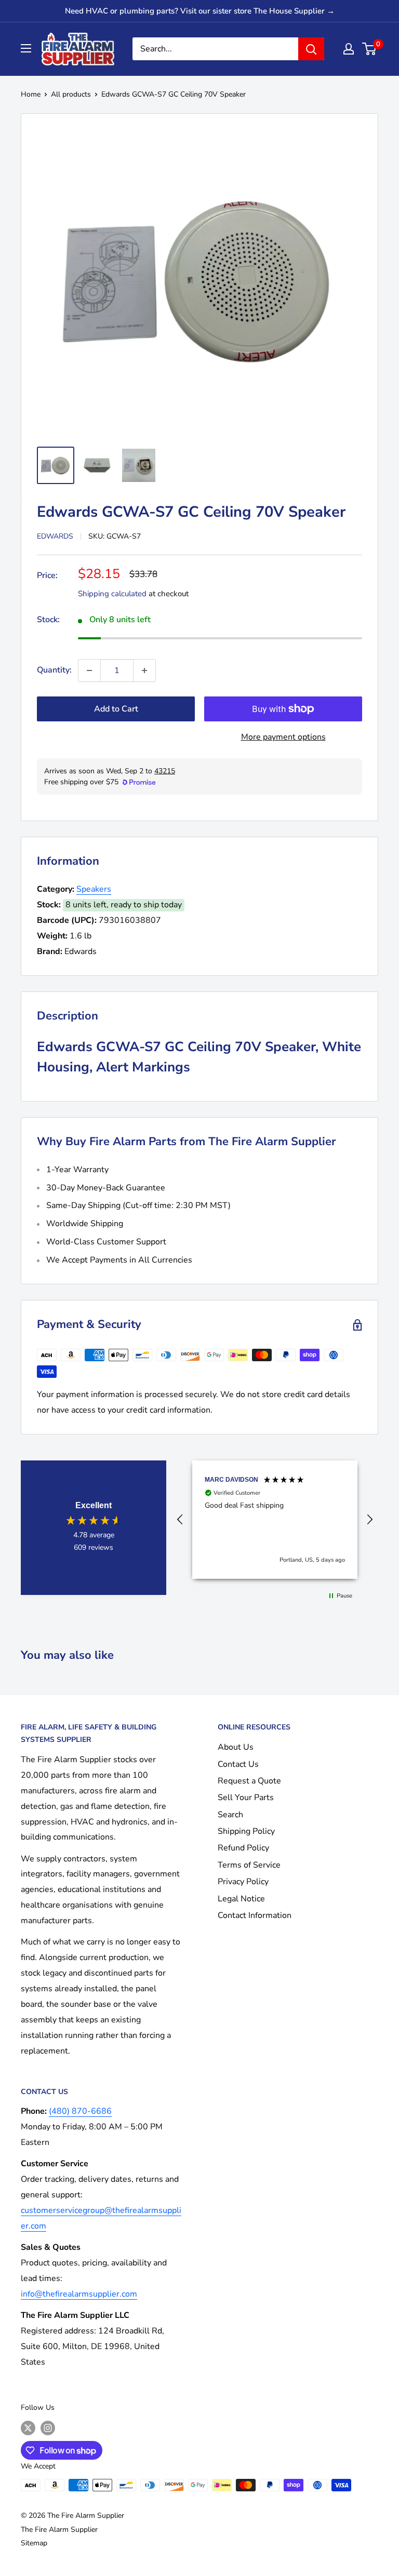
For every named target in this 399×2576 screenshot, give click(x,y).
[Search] (311, 49)
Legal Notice (241, 1899)
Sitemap (34, 2543)
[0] (370, 49)
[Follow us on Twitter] (28, 2428)
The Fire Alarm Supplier (59, 2530)
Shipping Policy (246, 1831)
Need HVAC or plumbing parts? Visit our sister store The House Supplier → (200, 11)
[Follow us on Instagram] (48, 2428)
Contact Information (255, 1915)
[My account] (349, 49)
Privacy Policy (243, 1882)
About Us (236, 1747)
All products (71, 94)
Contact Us (238, 1764)
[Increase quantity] (144, 670)
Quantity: (54, 670)
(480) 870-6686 (80, 2111)
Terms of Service (249, 1865)
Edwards (55, 536)
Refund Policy (243, 1848)
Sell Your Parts (246, 1797)
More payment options (283, 737)
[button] (180, 1520)
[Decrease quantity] (89, 670)
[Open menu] (26, 48)
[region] (275, 1520)
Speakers (94, 889)
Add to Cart (116, 709)
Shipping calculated (112, 594)
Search (230, 1815)
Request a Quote (249, 1781)
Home (31, 94)
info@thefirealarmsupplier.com (79, 2294)
